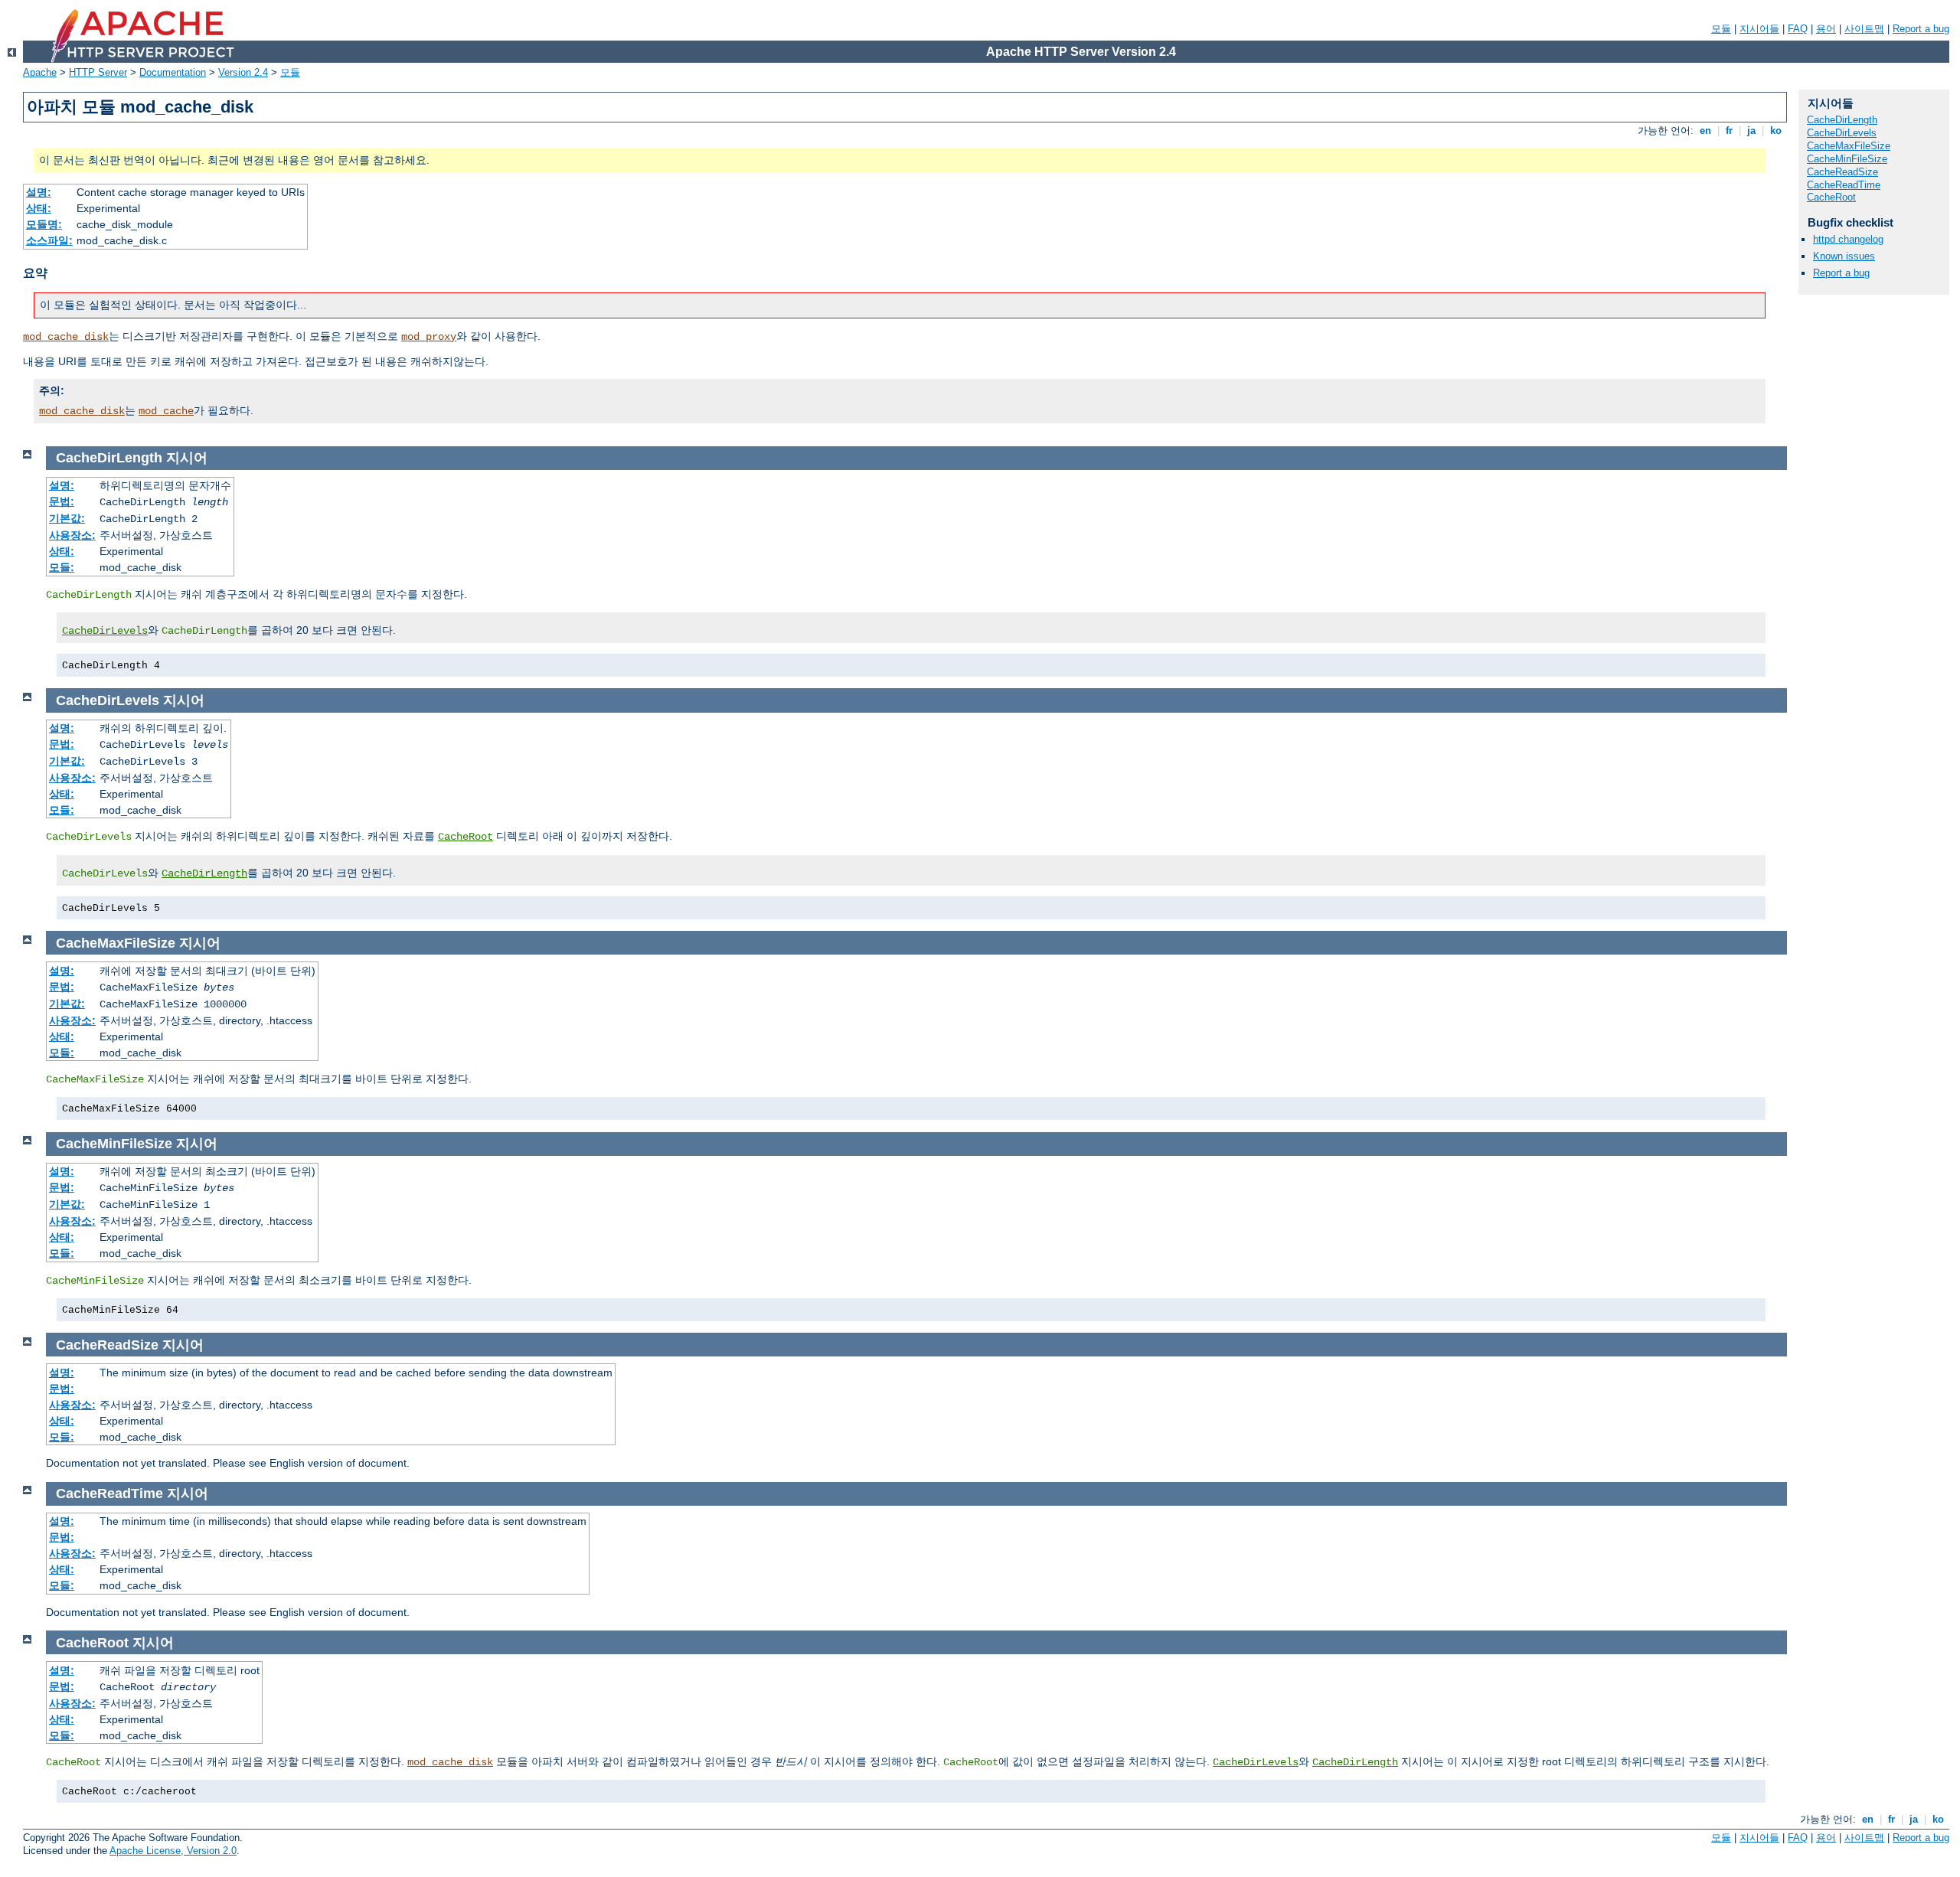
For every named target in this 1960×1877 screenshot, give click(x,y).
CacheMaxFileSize (1849, 146)
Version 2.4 (243, 72)
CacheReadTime (1844, 185)
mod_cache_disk (66, 337)
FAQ (1798, 29)
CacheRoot (465, 837)
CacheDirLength (204, 873)
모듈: (62, 567)
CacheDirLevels (105, 631)
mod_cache (166, 411)
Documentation (173, 72)
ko (1776, 131)
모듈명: (44, 224)
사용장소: (72, 535)
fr (1729, 131)
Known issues (1844, 256)
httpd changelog (1848, 239)
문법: (62, 501)
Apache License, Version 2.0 (173, 1851)
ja (1751, 131)
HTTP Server (98, 72)
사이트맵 (1864, 29)
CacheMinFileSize (1847, 159)
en (1705, 131)
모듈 (1721, 29)
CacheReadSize (1842, 172)
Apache (40, 72)
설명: (39, 192)
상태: (39, 208)
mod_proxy (429, 337)
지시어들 (1759, 29)
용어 (1826, 29)
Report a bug (1921, 29)
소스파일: (49, 240)
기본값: (67, 518)
